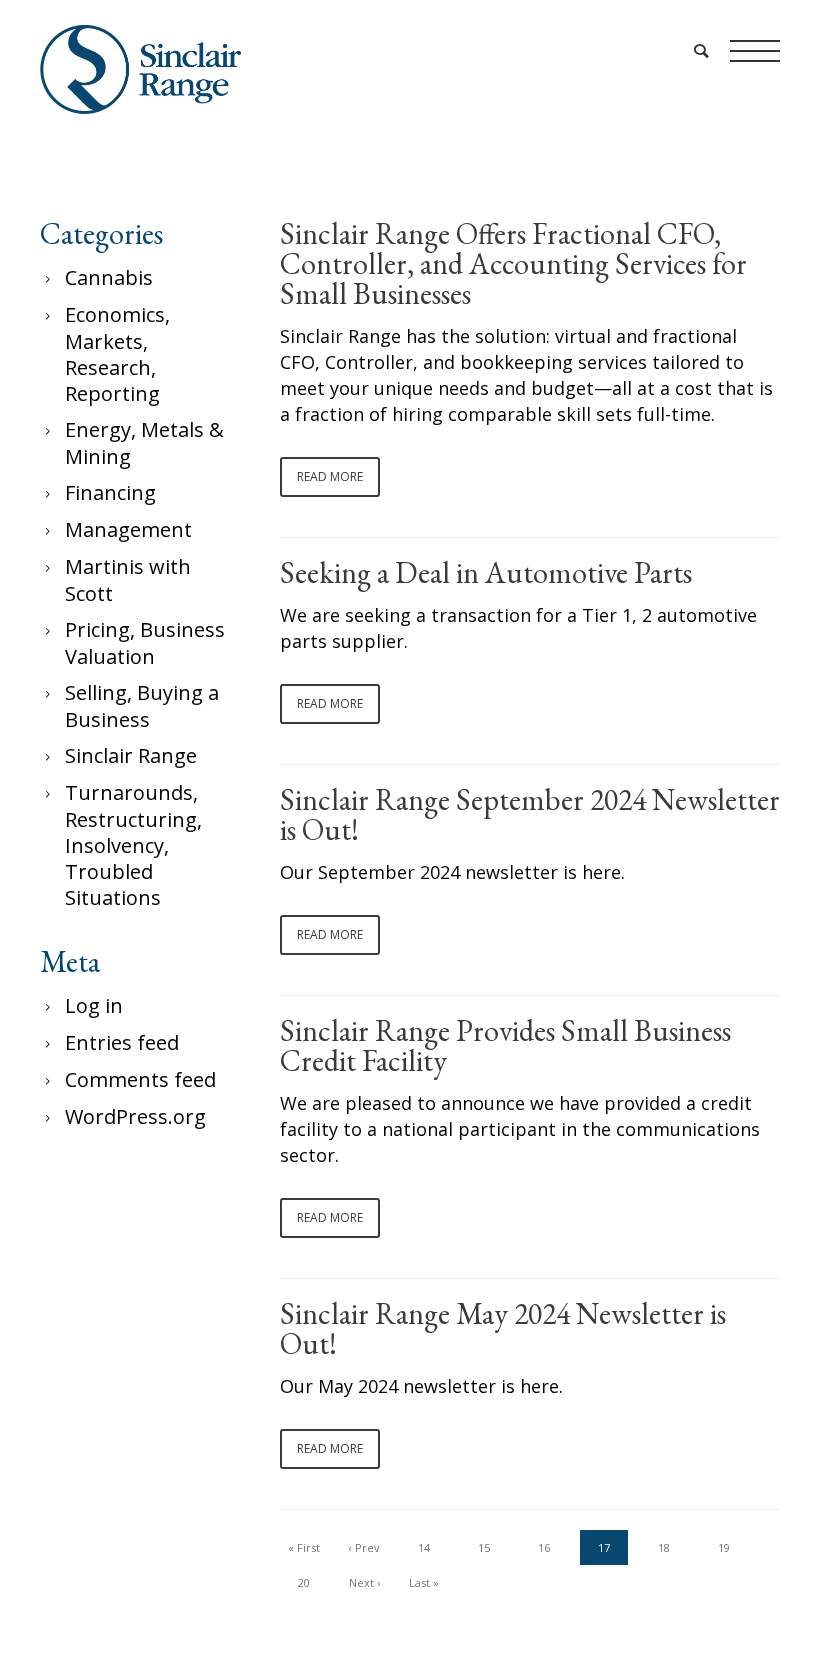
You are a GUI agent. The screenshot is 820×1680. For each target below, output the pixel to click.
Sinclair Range (131, 755)
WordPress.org (135, 1116)
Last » (424, 1582)
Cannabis (109, 277)
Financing (110, 492)
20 (304, 1582)
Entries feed (122, 1042)
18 (664, 1547)
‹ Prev (364, 1547)
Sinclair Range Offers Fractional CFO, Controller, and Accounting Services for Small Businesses (513, 264)
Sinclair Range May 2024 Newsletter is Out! (503, 1329)
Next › (364, 1582)
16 (544, 1547)
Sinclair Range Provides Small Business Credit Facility (505, 1046)
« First (304, 1547)
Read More (330, 476)
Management (128, 529)
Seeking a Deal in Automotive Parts (486, 573)
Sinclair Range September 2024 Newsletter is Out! (530, 815)
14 (424, 1547)
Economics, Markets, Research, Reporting (117, 354)
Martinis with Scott (128, 580)
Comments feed (140, 1079)
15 (484, 1547)
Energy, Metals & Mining (144, 443)
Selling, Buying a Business (142, 706)
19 (724, 1547)
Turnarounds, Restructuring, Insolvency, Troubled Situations (133, 845)
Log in (94, 1005)
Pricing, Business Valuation (145, 643)
